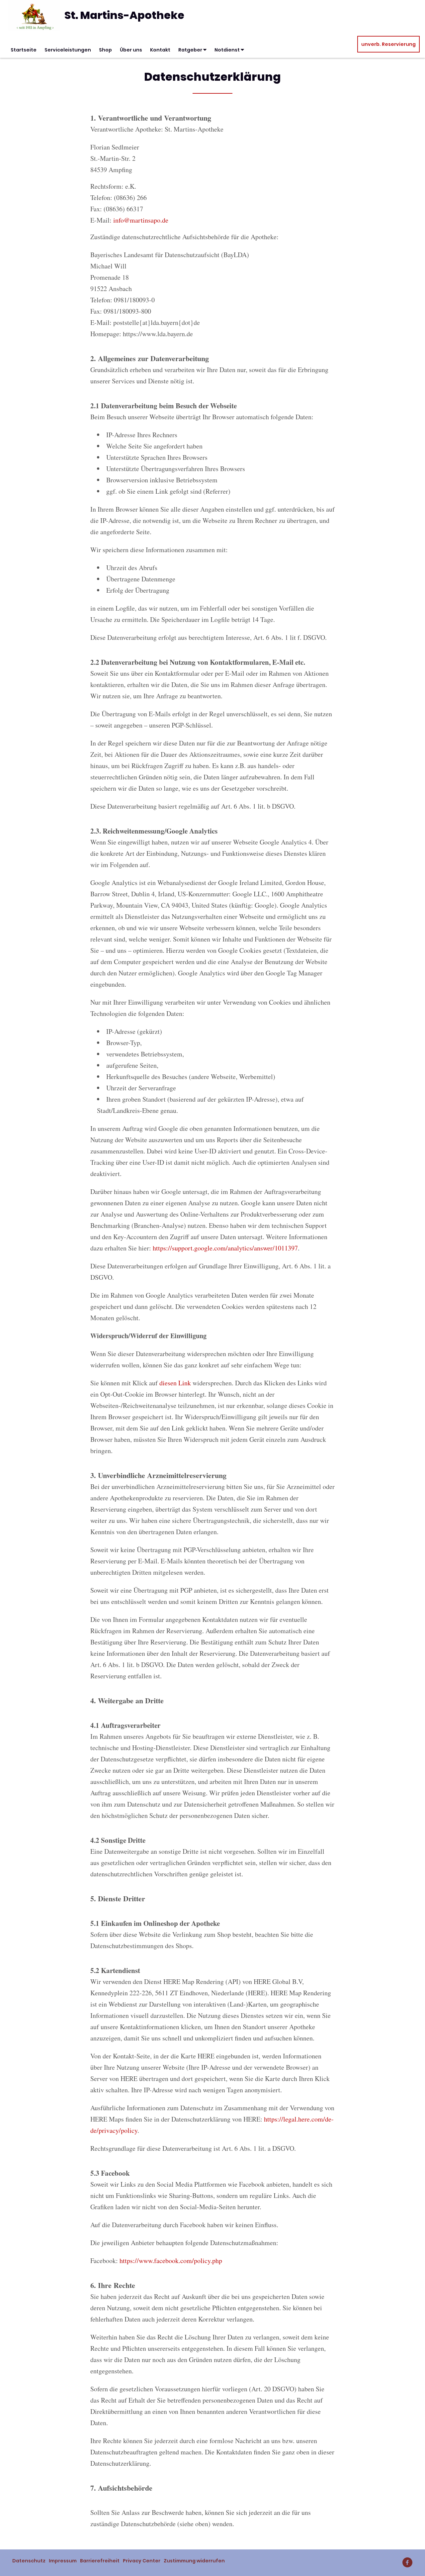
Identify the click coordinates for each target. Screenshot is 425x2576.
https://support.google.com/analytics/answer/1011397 (225, 1248)
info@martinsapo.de (141, 220)
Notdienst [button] (228, 50)
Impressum (63, 2561)
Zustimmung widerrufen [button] (194, 2561)
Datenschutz (29, 2561)
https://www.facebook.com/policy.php (171, 2261)
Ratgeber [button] (191, 50)
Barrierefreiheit (100, 2561)
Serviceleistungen (68, 50)
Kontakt (160, 50)
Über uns (131, 50)
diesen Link (175, 1383)
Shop (105, 50)
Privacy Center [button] (142, 2561)
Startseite (24, 50)
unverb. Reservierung (388, 44)
